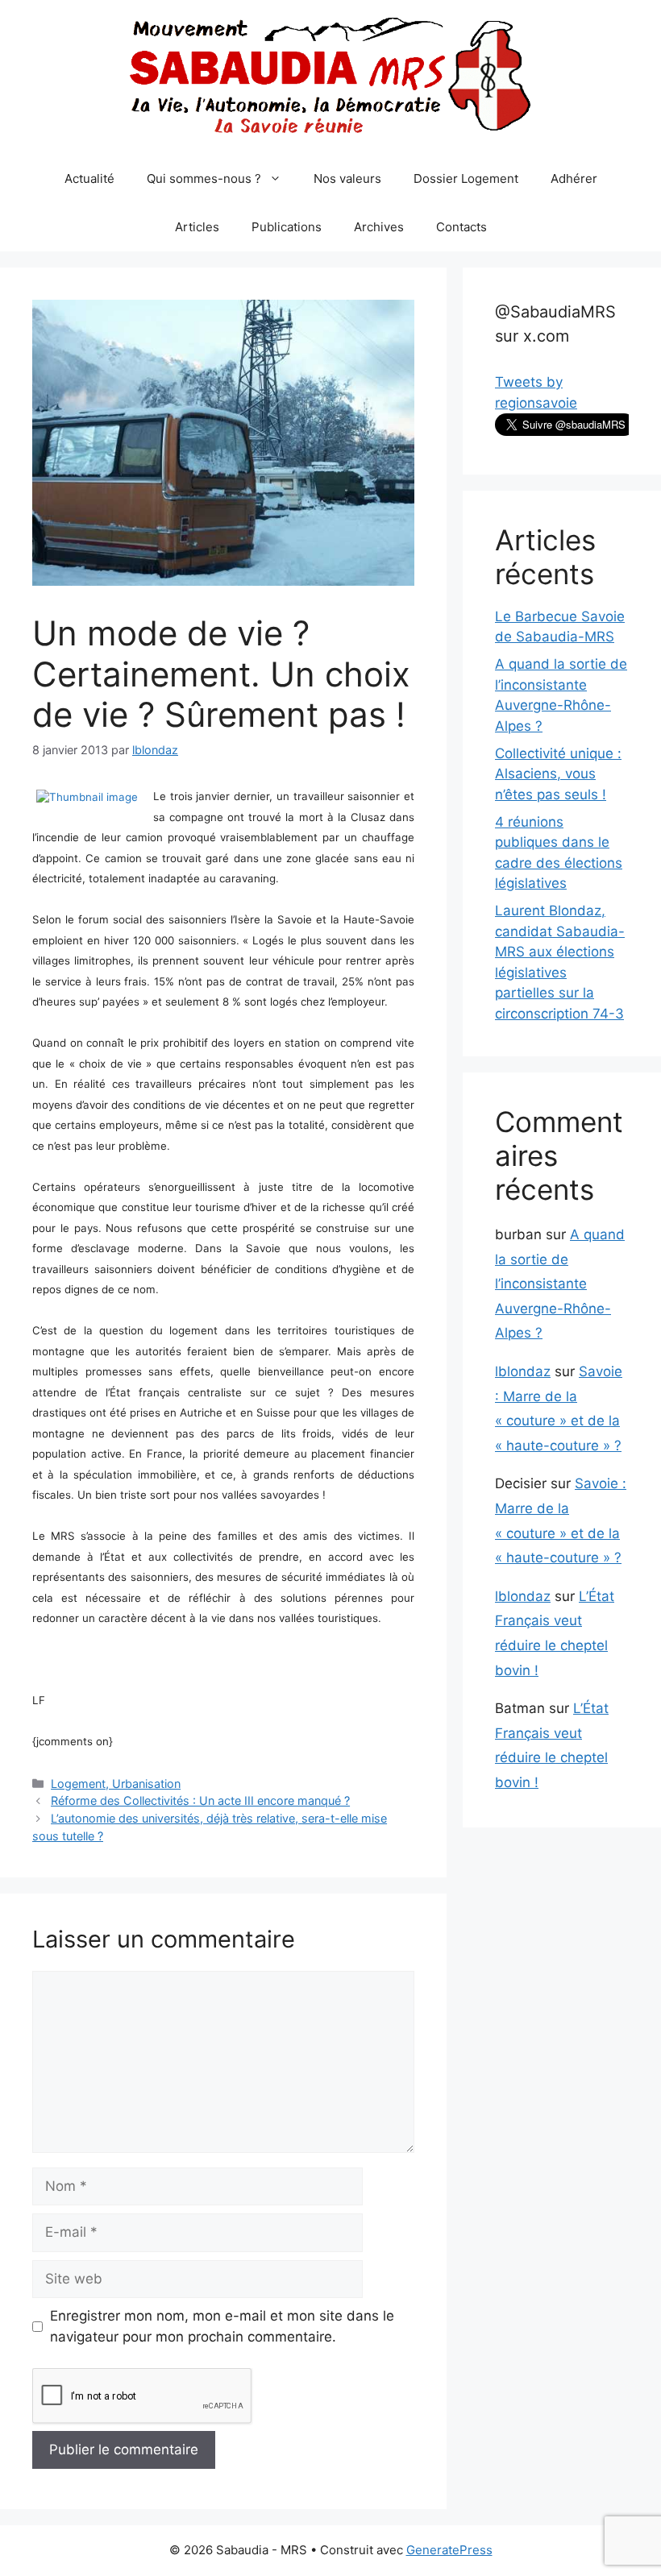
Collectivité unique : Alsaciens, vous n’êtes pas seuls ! (558, 774)
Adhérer (574, 178)
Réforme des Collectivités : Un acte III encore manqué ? (200, 1800)
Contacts (461, 227)
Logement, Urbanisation (116, 1784)
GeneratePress (449, 2550)
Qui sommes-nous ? (204, 178)
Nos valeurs (347, 178)
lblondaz (523, 1371)
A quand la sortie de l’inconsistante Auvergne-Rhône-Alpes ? (560, 1284)
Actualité (89, 178)
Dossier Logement (466, 178)
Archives (379, 227)
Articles (197, 227)
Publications (287, 227)
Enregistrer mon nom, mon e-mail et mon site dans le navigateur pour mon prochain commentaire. (222, 2326)
